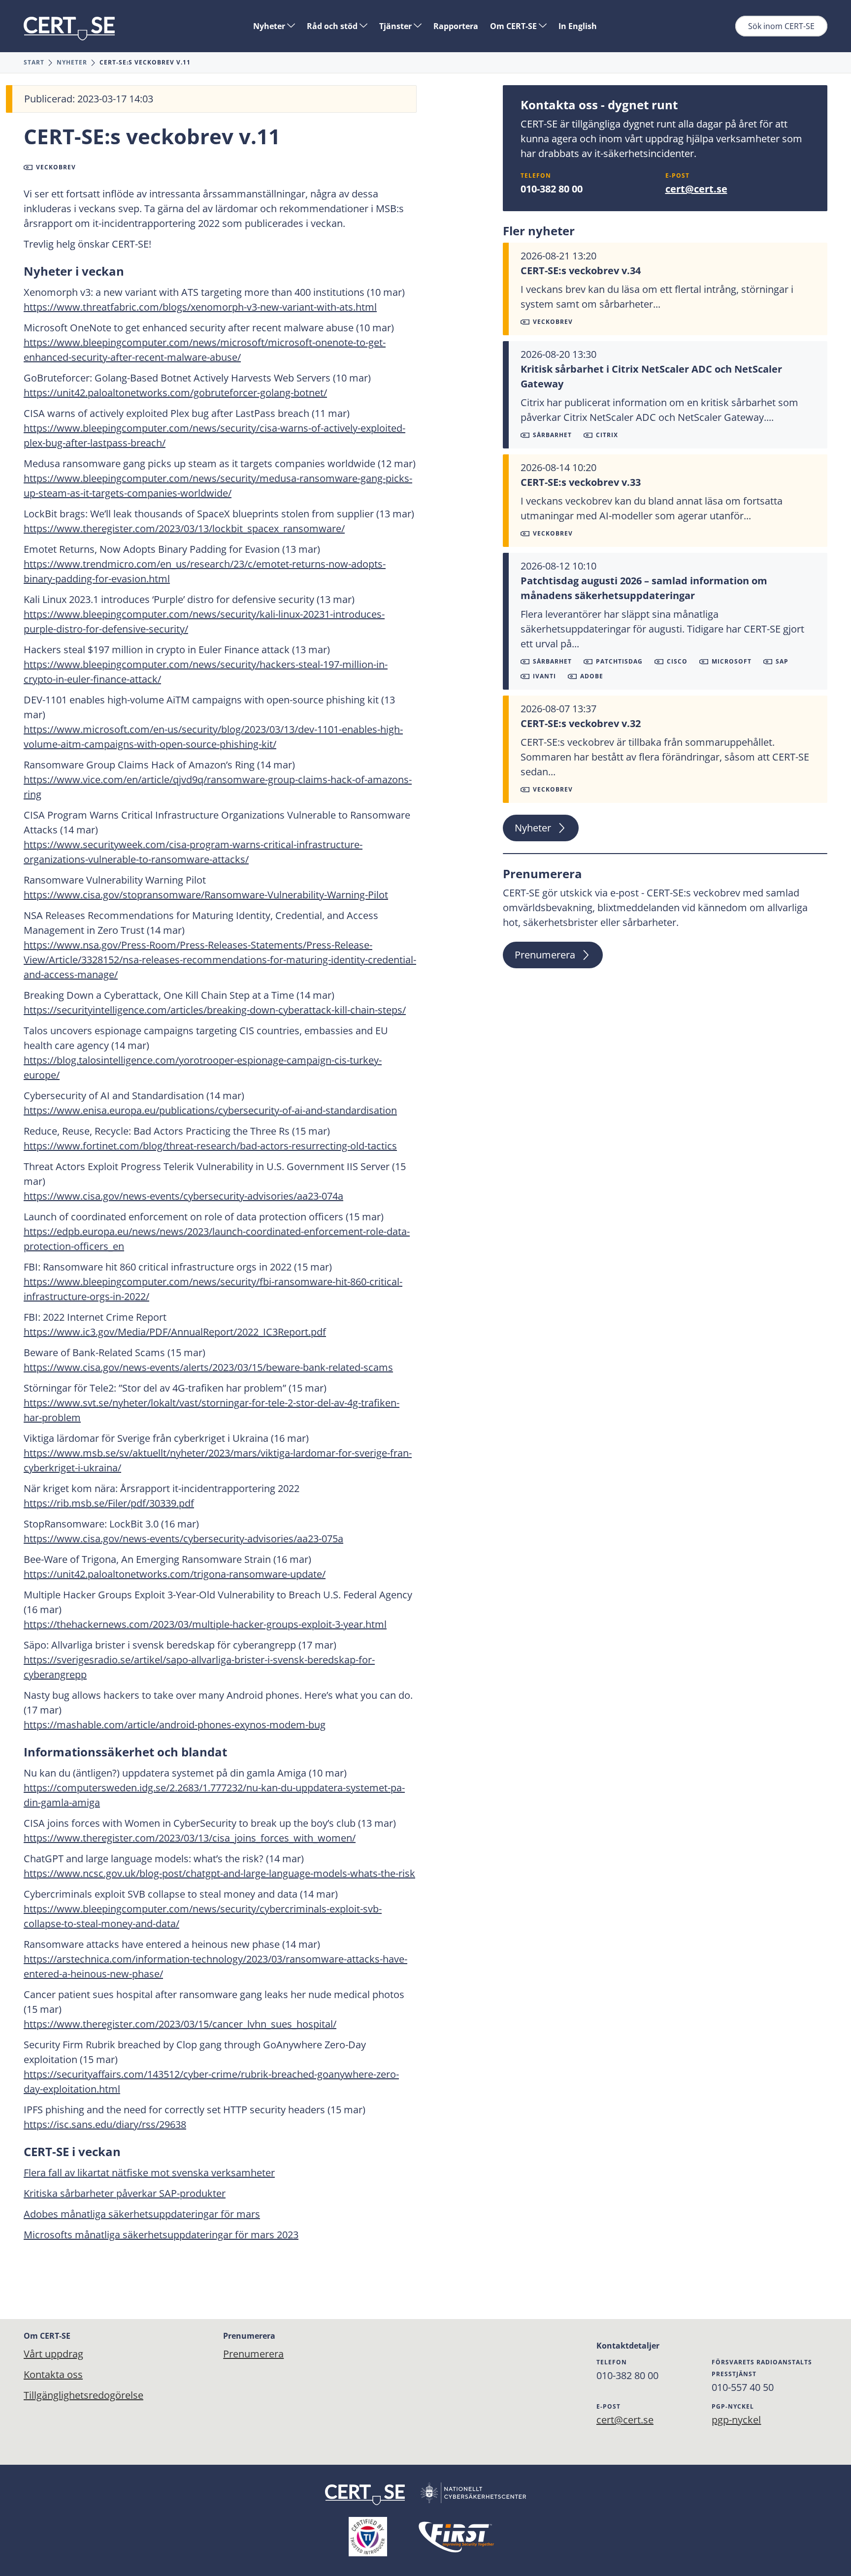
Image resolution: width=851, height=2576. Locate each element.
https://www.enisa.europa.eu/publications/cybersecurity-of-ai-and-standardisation (210, 1110)
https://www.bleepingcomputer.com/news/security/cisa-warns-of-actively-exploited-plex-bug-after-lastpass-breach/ (214, 435)
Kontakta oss (53, 2374)
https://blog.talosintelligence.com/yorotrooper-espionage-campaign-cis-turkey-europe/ (203, 1067)
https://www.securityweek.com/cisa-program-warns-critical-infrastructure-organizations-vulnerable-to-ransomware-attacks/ (193, 852)
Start (34, 62)
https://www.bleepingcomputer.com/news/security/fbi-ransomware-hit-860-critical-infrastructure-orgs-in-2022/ (213, 1289)
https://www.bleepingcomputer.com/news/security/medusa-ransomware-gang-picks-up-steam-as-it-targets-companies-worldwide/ (218, 486)
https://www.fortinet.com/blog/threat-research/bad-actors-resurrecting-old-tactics (210, 1146)
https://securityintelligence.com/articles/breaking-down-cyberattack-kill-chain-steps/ (215, 1010)
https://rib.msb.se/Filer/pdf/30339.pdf (109, 1503)
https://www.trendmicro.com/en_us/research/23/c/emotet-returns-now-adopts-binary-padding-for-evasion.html (205, 571)
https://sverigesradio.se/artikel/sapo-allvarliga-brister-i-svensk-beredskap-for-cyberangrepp (199, 1667)
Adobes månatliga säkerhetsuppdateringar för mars (142, 2214)
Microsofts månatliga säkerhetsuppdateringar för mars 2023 (161, 2235)
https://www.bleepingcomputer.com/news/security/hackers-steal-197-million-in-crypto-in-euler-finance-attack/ (206, 672)
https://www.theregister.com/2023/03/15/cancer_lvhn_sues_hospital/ (180, 2024)
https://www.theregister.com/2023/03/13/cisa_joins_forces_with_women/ (190, 1838)
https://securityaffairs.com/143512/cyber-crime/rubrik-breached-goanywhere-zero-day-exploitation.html (211, 2082)
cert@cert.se (696, 189)
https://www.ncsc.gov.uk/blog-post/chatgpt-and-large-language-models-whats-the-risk (219, 1873)
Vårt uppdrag (53, 2354)
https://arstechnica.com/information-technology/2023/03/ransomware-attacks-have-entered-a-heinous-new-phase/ (215, 1966)
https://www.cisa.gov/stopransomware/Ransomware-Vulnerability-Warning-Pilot (206, 895)
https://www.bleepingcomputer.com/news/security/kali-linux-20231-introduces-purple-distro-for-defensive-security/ (204, 621)
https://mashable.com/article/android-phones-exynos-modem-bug (175, 1725)
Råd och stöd (333, 26)
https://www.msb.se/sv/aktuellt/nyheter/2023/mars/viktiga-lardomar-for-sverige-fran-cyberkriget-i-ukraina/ (218, 1460)
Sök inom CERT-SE (781, 26)
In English (578, 26)
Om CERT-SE (514, 26)
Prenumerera (545, 955)
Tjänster (396, 26)
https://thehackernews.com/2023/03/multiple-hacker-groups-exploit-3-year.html (205, 1624)
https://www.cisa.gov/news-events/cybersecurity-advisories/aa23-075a (183, 1539)
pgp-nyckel (736, 2420)
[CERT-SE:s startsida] (69, 29)
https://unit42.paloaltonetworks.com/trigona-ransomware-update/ (175, 1574)
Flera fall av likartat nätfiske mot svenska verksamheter (149, 2173)
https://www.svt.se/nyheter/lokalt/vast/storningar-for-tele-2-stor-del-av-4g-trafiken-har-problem (212, 1410)
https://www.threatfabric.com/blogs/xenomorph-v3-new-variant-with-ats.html (200, 307)
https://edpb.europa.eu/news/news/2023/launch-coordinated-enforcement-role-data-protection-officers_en (217, 1239)
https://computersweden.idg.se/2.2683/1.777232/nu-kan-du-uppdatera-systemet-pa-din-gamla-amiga (214, 1795)
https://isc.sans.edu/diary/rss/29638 (105, 2124)
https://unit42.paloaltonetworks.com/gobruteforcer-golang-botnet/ (175, 393)
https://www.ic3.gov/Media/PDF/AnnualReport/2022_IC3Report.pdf (175, 1332)
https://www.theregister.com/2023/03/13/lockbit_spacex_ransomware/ (184, 528)
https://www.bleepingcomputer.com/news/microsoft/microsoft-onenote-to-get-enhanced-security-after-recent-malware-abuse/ (205, 350)
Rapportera (456, 26)
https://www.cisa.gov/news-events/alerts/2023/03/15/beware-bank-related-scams (208, 1367)
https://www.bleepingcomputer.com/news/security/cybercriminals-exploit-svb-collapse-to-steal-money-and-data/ (203, 1916)
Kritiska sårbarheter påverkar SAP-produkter (125, 2193)
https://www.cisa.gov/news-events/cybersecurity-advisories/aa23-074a (183, 1196)
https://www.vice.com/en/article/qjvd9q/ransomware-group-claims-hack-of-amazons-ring (218, 787)
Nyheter (270, 26)
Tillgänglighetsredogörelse (83, 2395)
